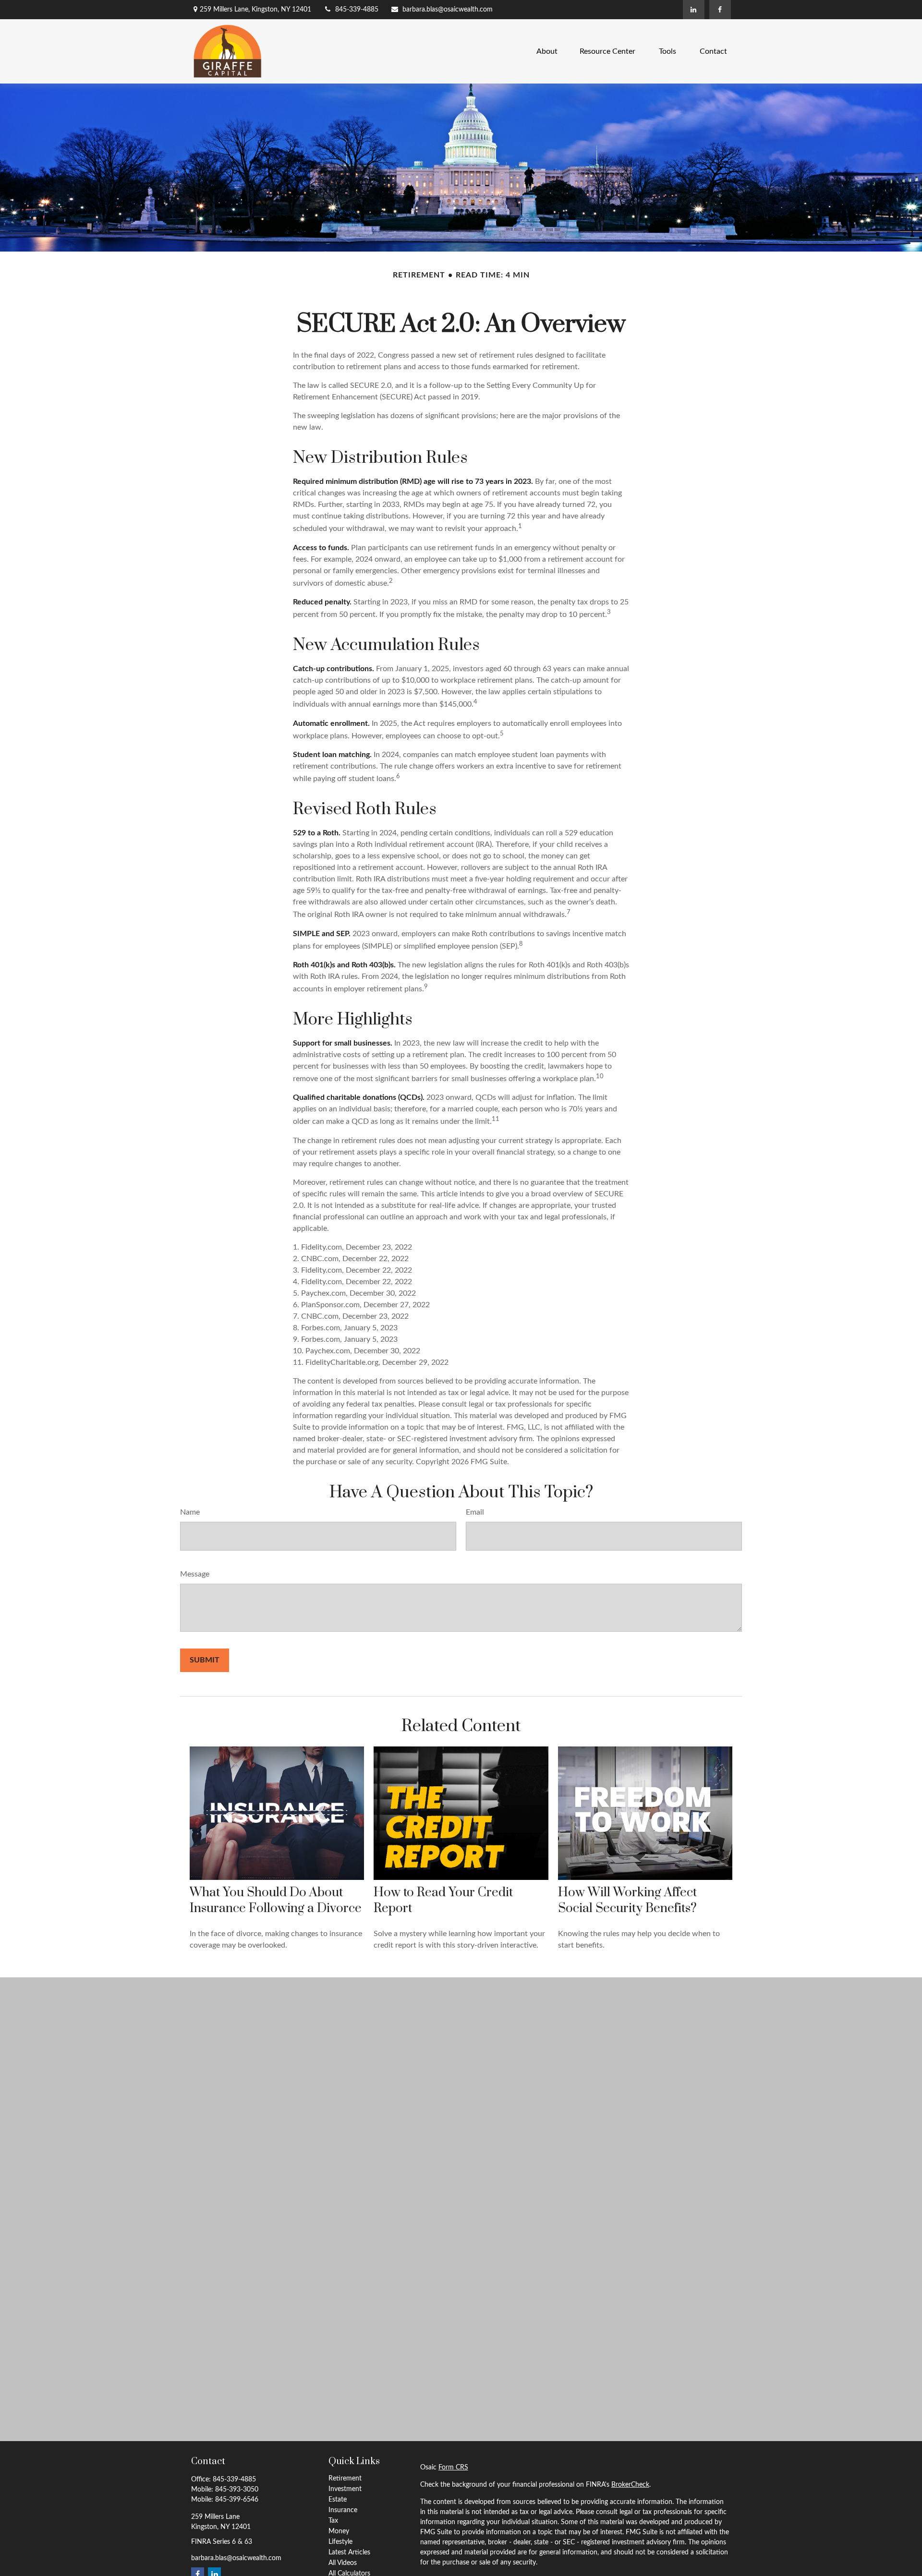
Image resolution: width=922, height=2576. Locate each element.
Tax (333, 2521)
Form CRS (453, 2468)
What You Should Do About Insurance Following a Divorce (276, 1901)
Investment (345, 2489)
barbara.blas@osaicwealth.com (448, 10)
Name (190, 1512)
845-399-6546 (237, 2500)
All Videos (343, 2563)
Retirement (345, 2479)
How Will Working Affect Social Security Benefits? (627, 1901)
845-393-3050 (237, 2490)
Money (339, 2531)
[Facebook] (720, 10)
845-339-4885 (357, 10)
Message (195, 1574)
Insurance (343, 2510)
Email (475, 1512)
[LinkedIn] (694, 10)
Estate (338, 2500)
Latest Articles (349, 2552)
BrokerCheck (630, 2485)
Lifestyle (340, 2542)
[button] (547, 51)
